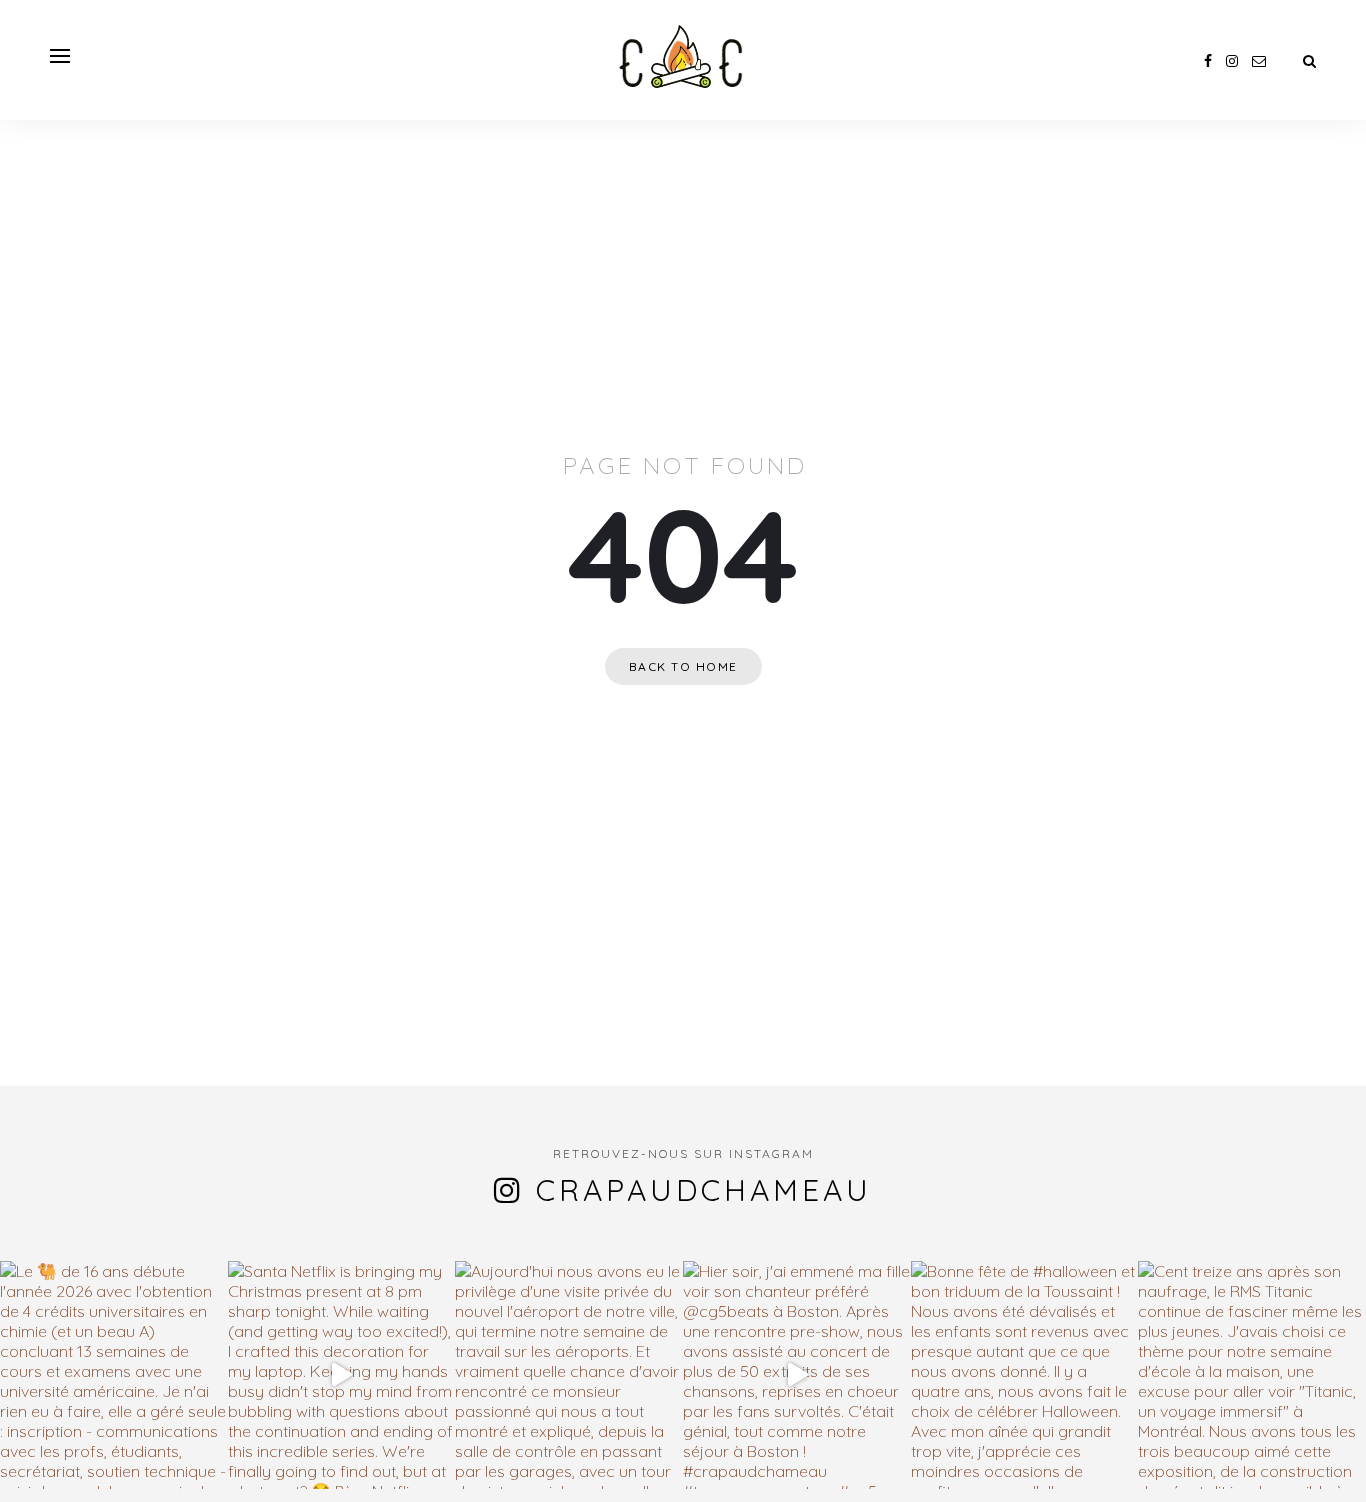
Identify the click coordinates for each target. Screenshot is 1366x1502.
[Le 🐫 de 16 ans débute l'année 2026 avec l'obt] (114, 1375)
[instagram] (1232, 61)
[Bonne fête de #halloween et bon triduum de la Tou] (1025, 1375)
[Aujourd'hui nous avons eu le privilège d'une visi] (569, 1375)
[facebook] (1208, 61)
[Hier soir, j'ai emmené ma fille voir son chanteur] (797, 1375)
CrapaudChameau (704, 1190)
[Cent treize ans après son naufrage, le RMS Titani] (1252, 1375)
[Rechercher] (1309, 61)
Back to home (683, 666)
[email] (1259, 61)
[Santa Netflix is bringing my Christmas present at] (342, 1375)
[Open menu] (60, 56)
